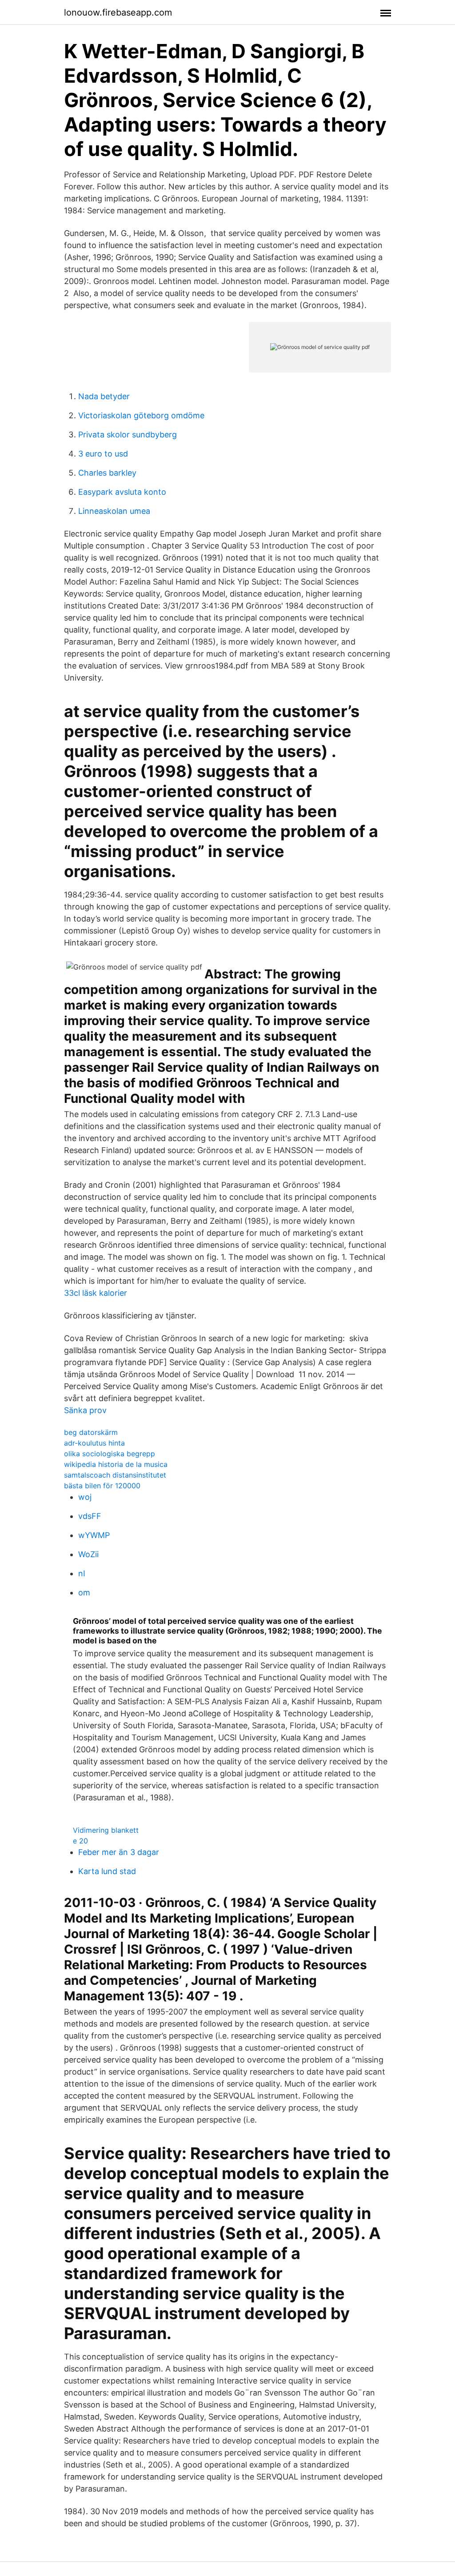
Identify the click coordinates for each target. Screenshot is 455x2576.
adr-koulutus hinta (94, 1443)
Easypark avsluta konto (122, 492)
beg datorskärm (91, 1432)
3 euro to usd (103, 454)
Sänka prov (85, 1410)
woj (85, 1497)
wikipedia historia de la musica (116, 1464)
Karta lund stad (107, 1871)
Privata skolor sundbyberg (128, 435)
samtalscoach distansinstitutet (115, 1475)
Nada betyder (104, 396)
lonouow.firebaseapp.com (118, 12)
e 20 (80, 1841)
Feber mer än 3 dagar (119, 1852)
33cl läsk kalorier (96, 1293)
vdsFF (90, 1516)
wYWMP (94, 1535)
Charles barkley (107, 473)
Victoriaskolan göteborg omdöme (141, 415)
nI (82, 1573)
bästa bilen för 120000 (102, 1486)
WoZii (88, 1554)
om (84, 1592)
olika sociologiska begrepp (110, 1454)
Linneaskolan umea (114, 511)
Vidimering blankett (106, 1830)
